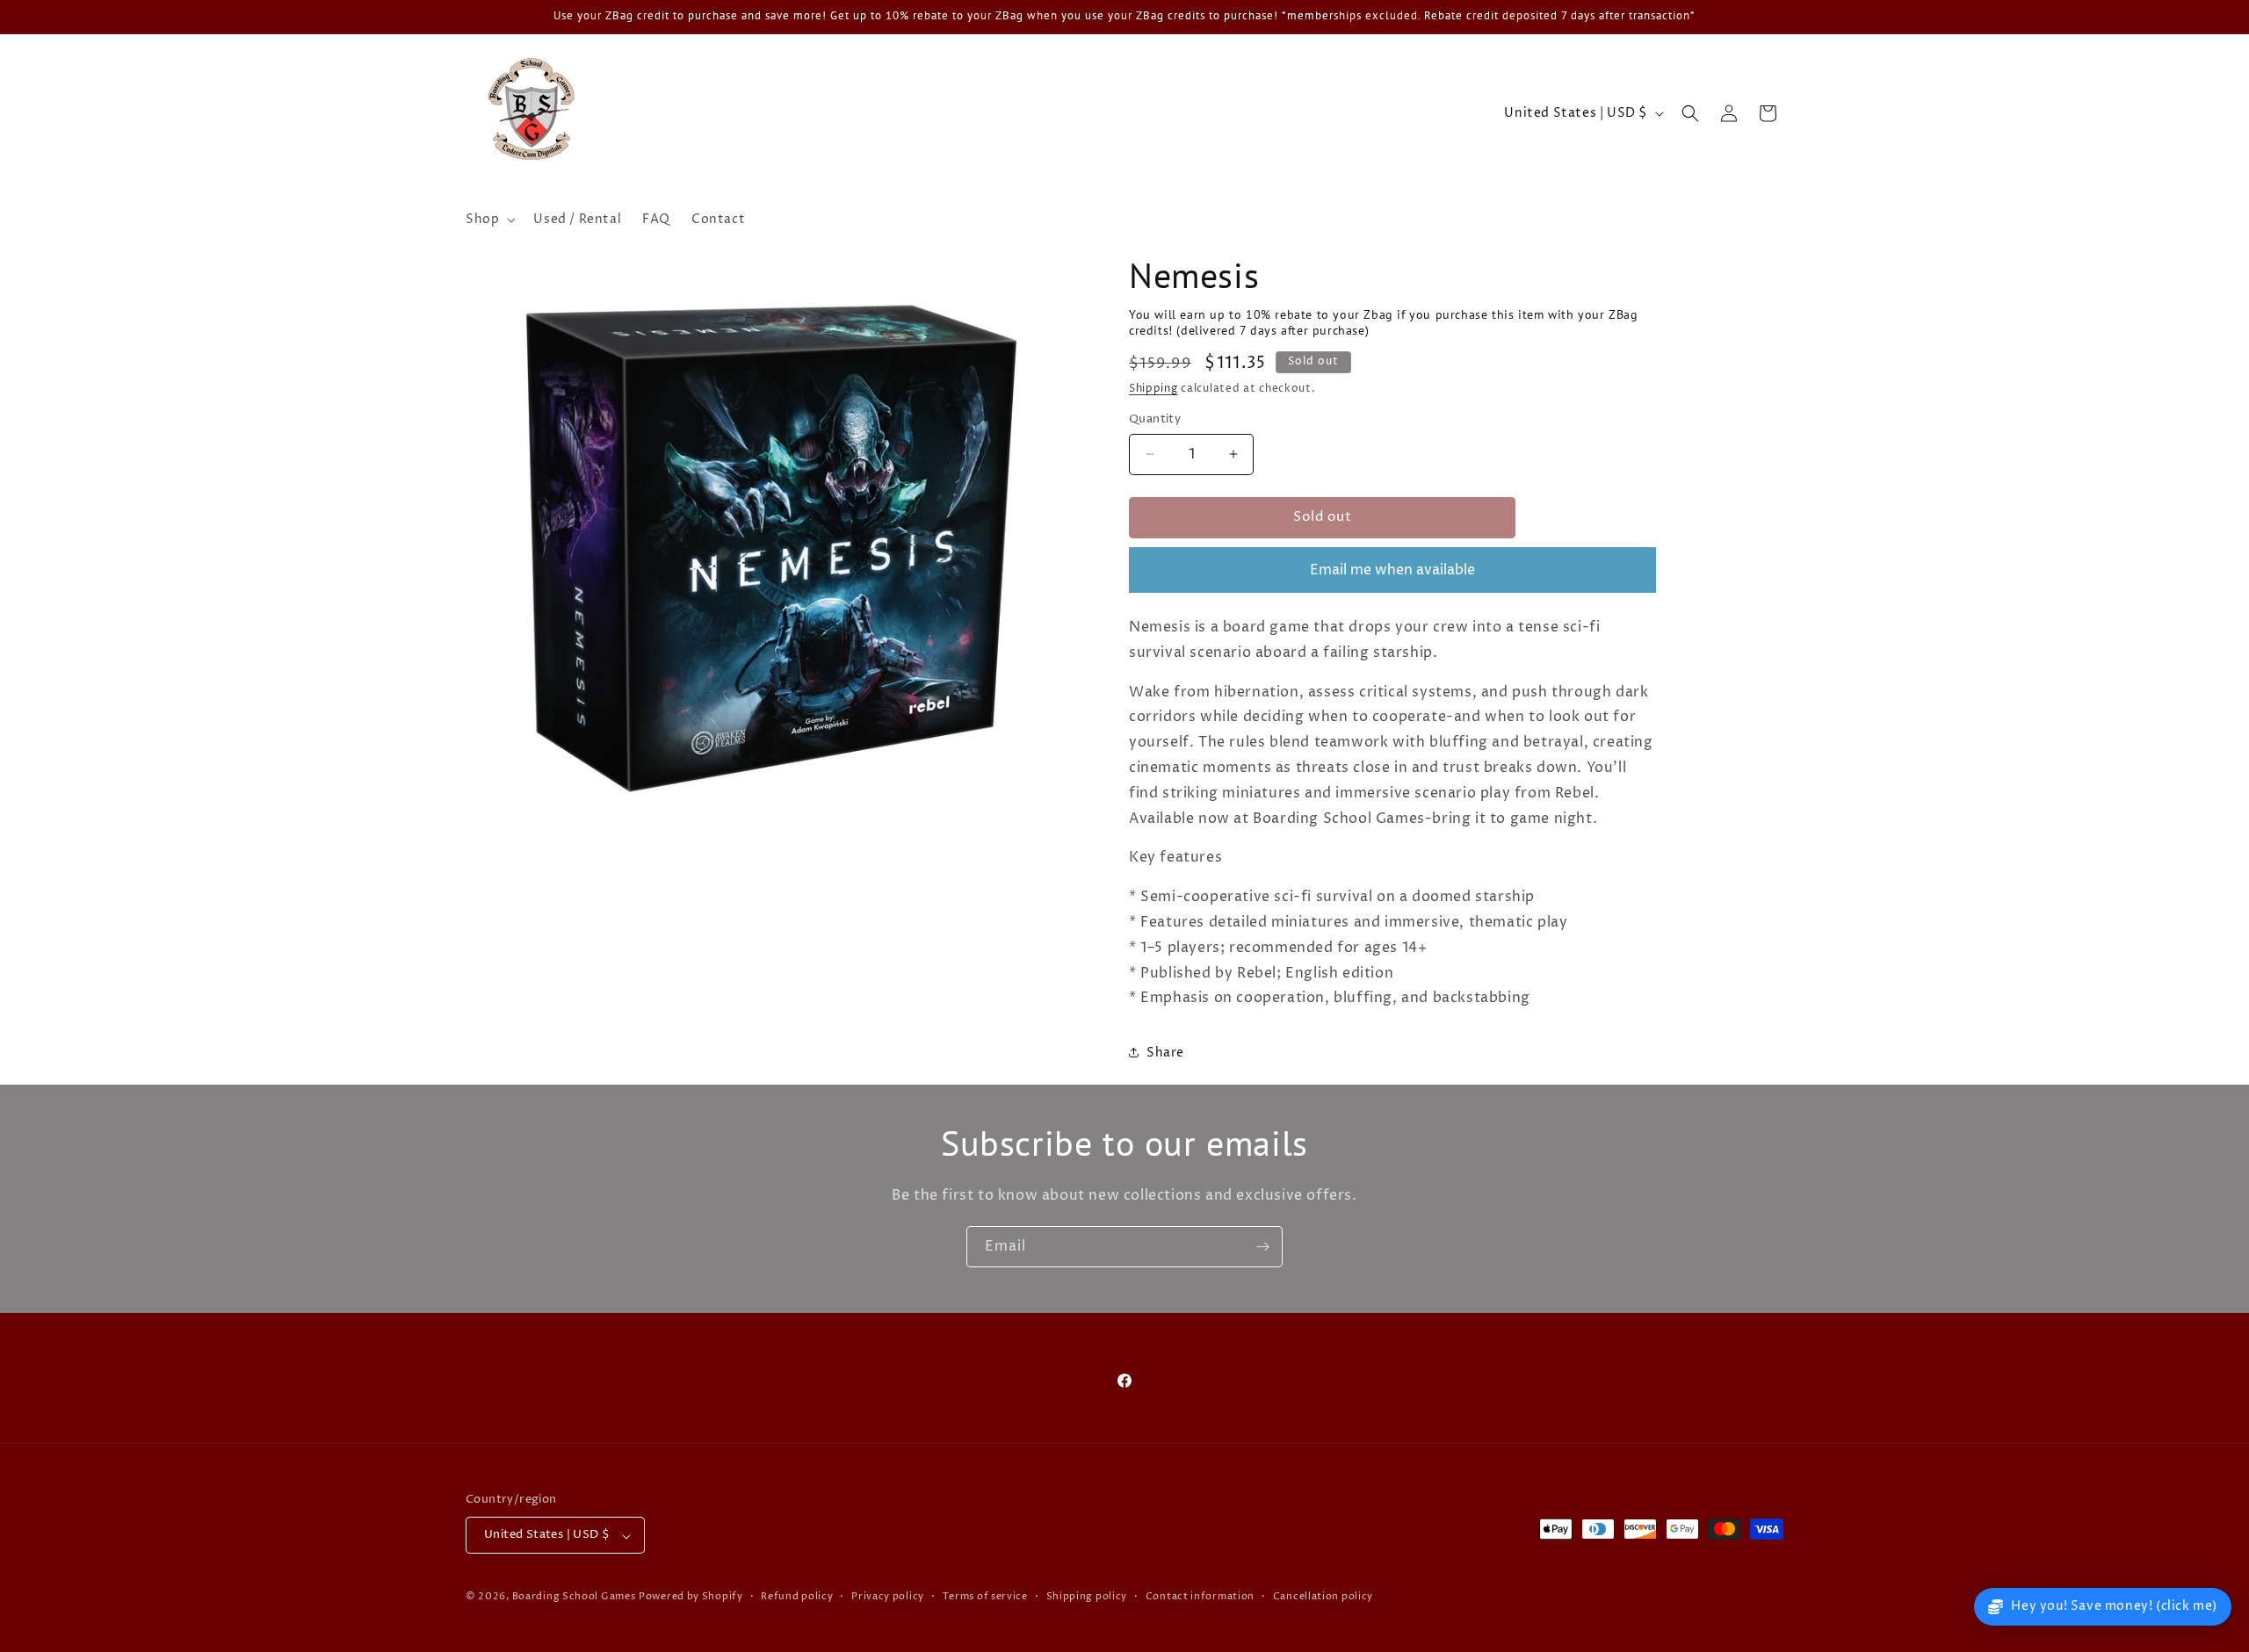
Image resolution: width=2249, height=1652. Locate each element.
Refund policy (797, 1596)
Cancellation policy (1323, 1596)
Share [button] (1165, 1053)
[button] (489, 220)
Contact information (1200, 1596)
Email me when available (1392, 570)
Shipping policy (1087, 1596)
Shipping (1153, 389)
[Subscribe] (1262, 1247)
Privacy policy (888, 1596)
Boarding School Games (574, 1597)
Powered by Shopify (691, 1597)
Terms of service (985, 1596)
